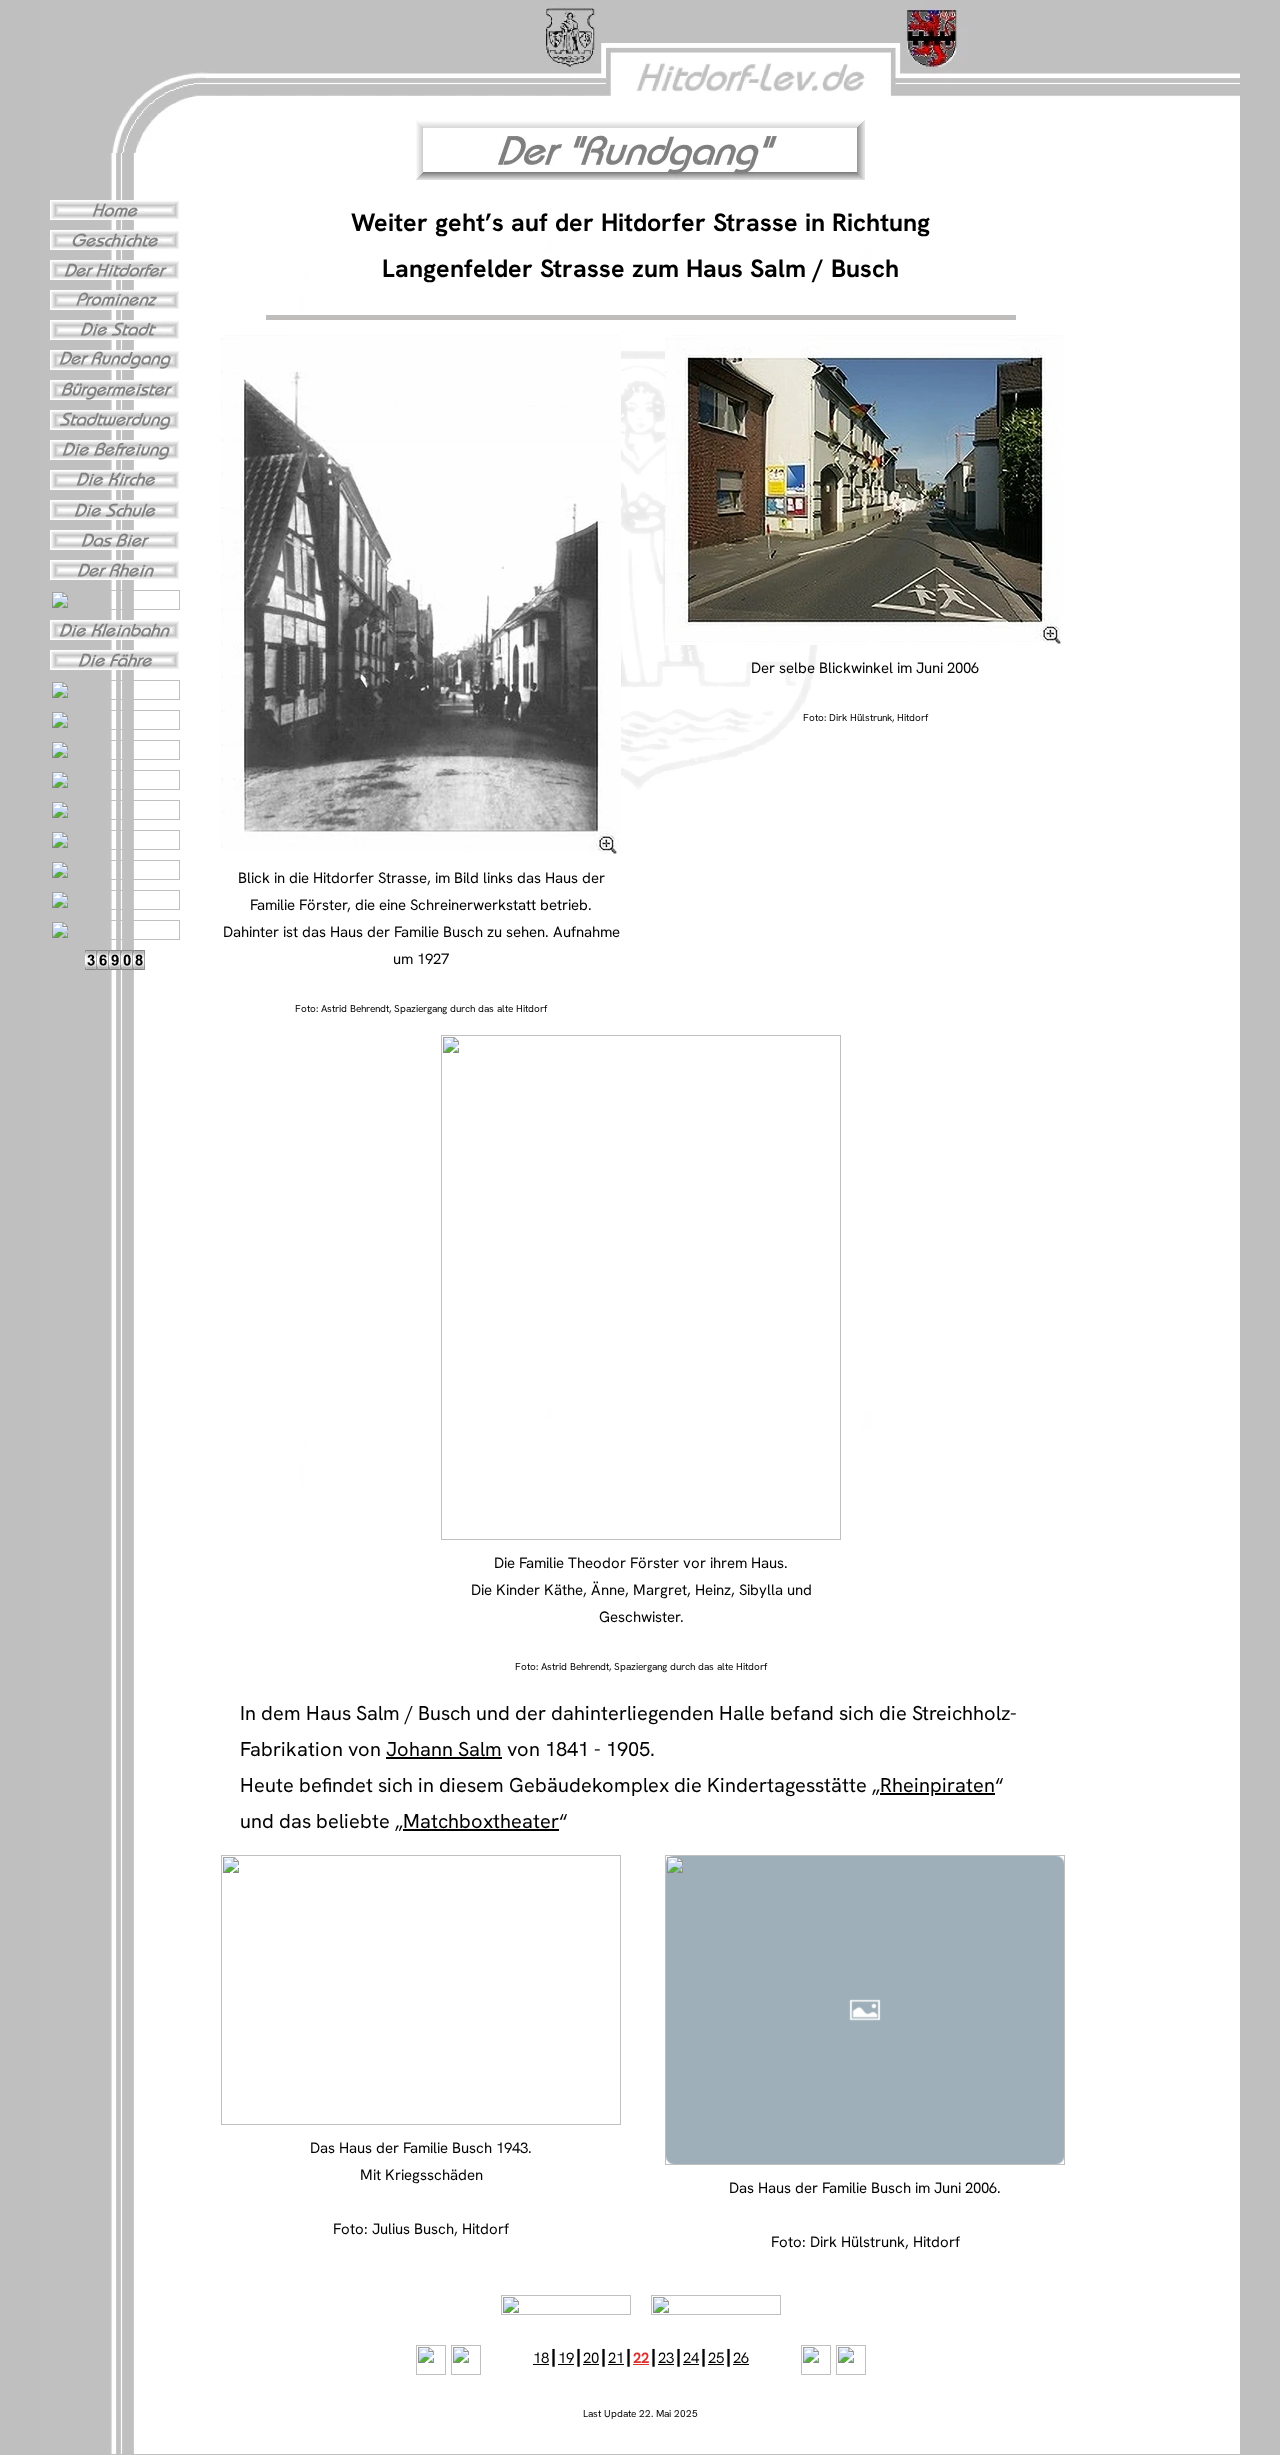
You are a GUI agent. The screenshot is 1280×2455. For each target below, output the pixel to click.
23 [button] (666, 2358)
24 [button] (691, 2358)
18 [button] (541, 2358)
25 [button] (716, 2358)
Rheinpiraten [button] (937, 1785)
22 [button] (641, 2358)
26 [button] (741, 2358)
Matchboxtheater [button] (481, 1821)
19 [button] (566, 2358)
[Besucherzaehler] (115, 965)
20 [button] (591, 2358)
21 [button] (616, 2358)
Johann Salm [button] (444, 1749)
